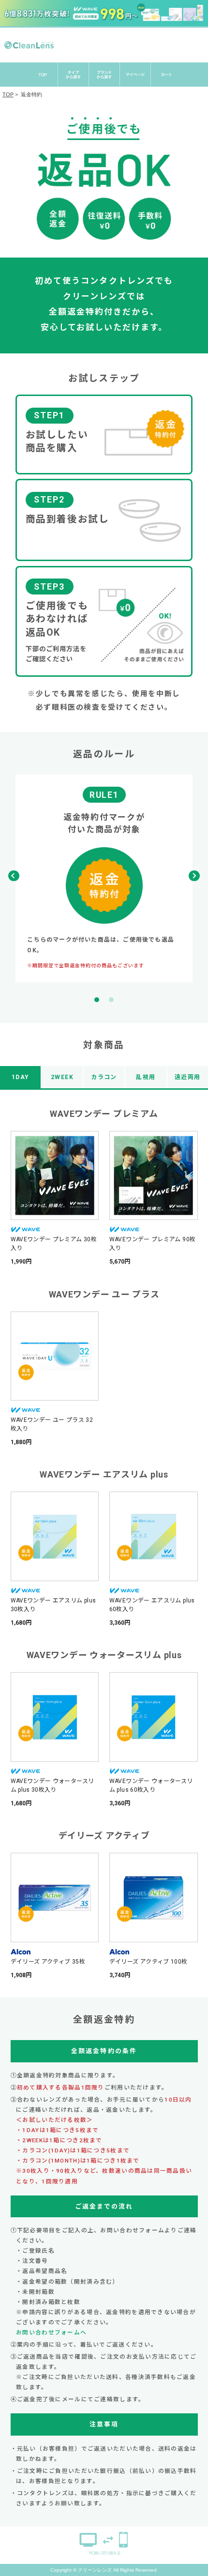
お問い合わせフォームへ (51, 2332)
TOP (8, 94)
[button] (194, 876)
